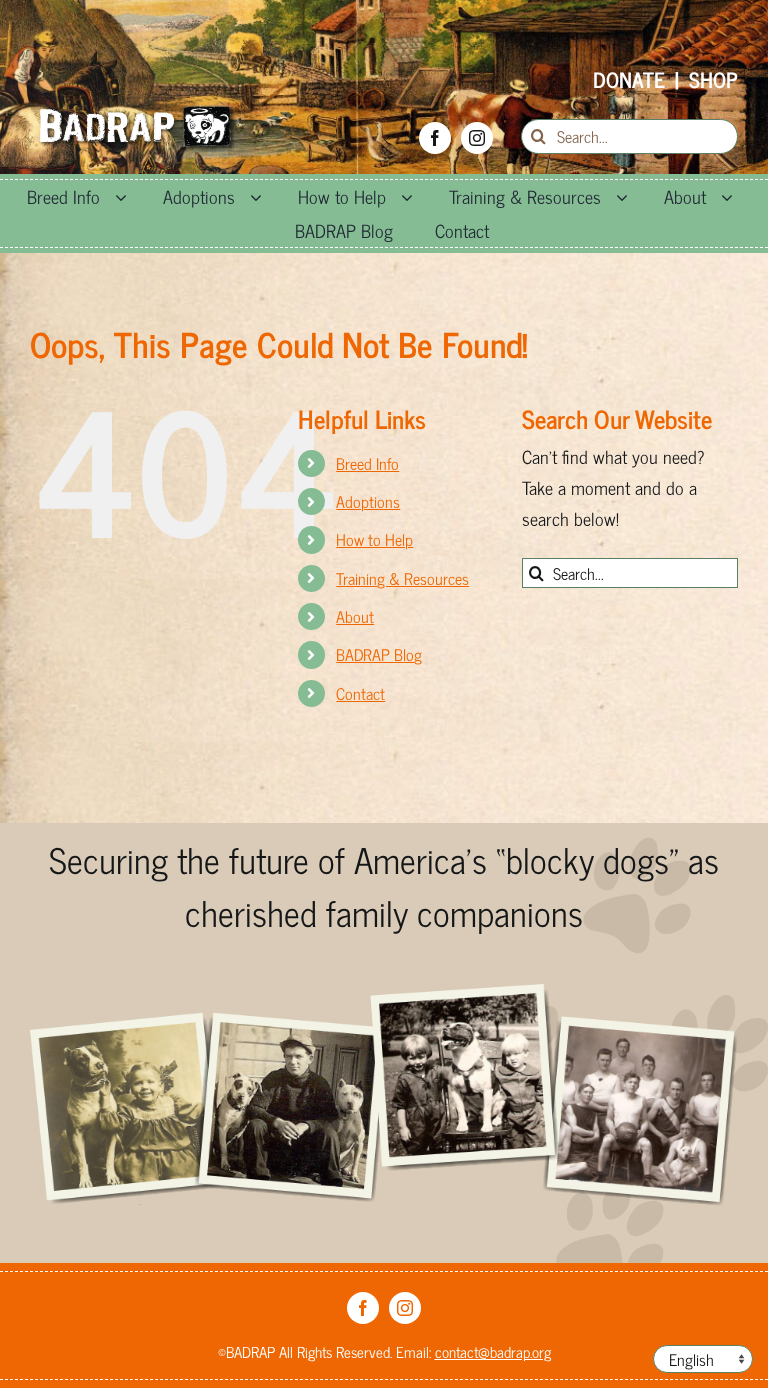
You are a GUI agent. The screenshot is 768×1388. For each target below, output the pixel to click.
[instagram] (477, 138)
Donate (629, 79)
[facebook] (435, 138)
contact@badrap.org (493, 1351)
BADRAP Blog (379, 654)
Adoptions (368, 501)
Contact (360, 693)
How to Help (374, 539)
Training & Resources (402, 578)
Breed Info (367, 463)
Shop (713, 79)
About (355, 616)
